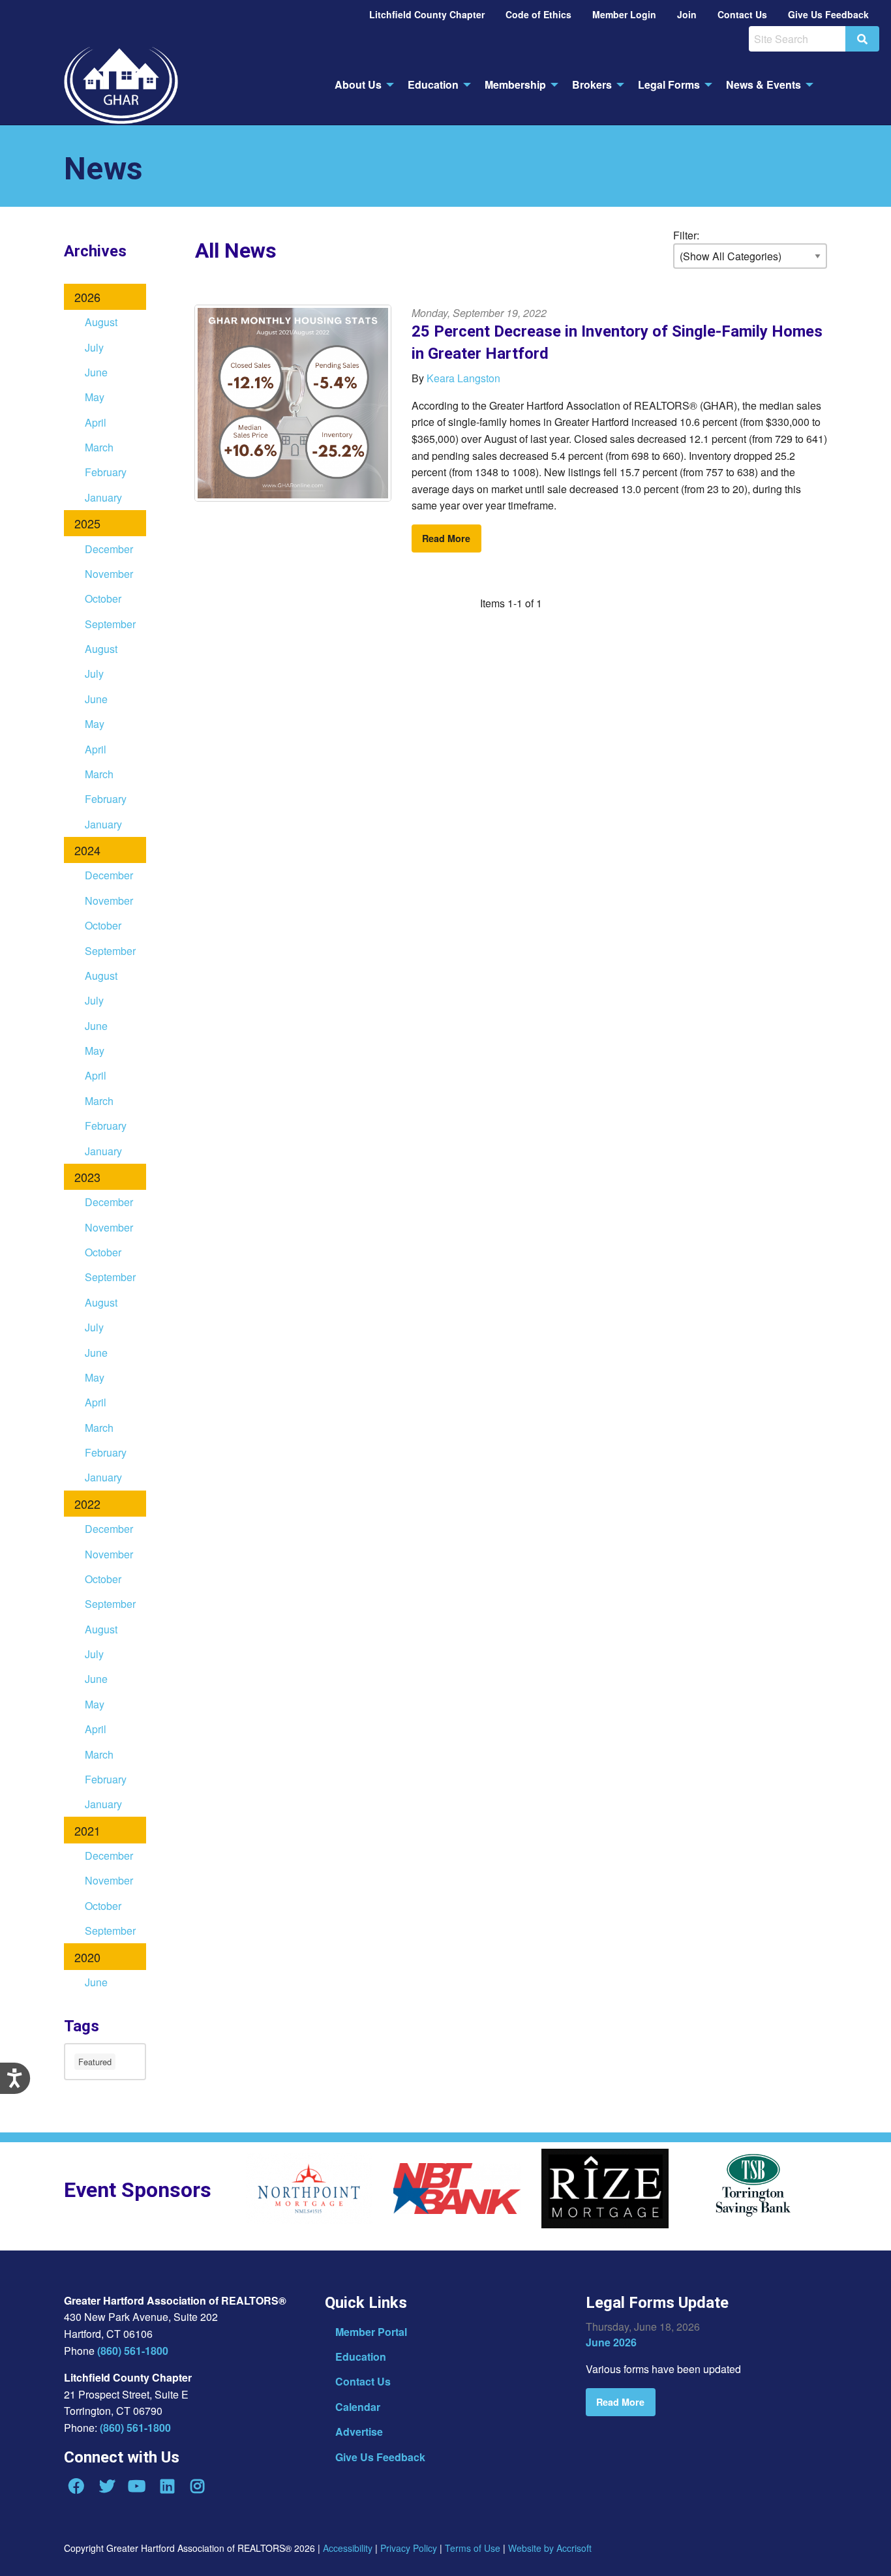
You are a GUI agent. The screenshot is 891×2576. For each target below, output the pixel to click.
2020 (87, 1957)
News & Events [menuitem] (763, 84)
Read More (446, 538)
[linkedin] (167, 2486)
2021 (87, 1830)
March (99, 447)
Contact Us (363, 2381)
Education (361, 2356)
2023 (87, 1177)
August (101, 322)
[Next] (847, 2193)
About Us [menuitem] (358, 84)
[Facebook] (76, 2486)
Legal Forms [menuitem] (669, 84)
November (109, 574)
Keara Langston (463, 378)
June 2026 (611, 2342)
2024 (87, 850)
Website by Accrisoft (550, 2548)
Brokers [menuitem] (592, 84)
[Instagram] (198, 2486)
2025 (87, 523)
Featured (95, 2062)
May (95, 397)
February (106, 472)
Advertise (359, 2432)
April (96, 422)
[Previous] (235, 2193)
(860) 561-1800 (133, 2351)
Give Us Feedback (380, 2457)
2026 (87, 297)
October (103, 599)
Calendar (358, 2407)
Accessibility (348, 2548)
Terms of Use (473, 2548)
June (96, 372)
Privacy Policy (409, 2548)
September (110, 624)
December (109, 549)
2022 (87, 1504)
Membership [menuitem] (515, 84)
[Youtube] (137, 2486)
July (94, 347)
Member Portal (371, 2332)
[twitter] (106, 2486)
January (103, 497)
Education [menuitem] (433, 84)
